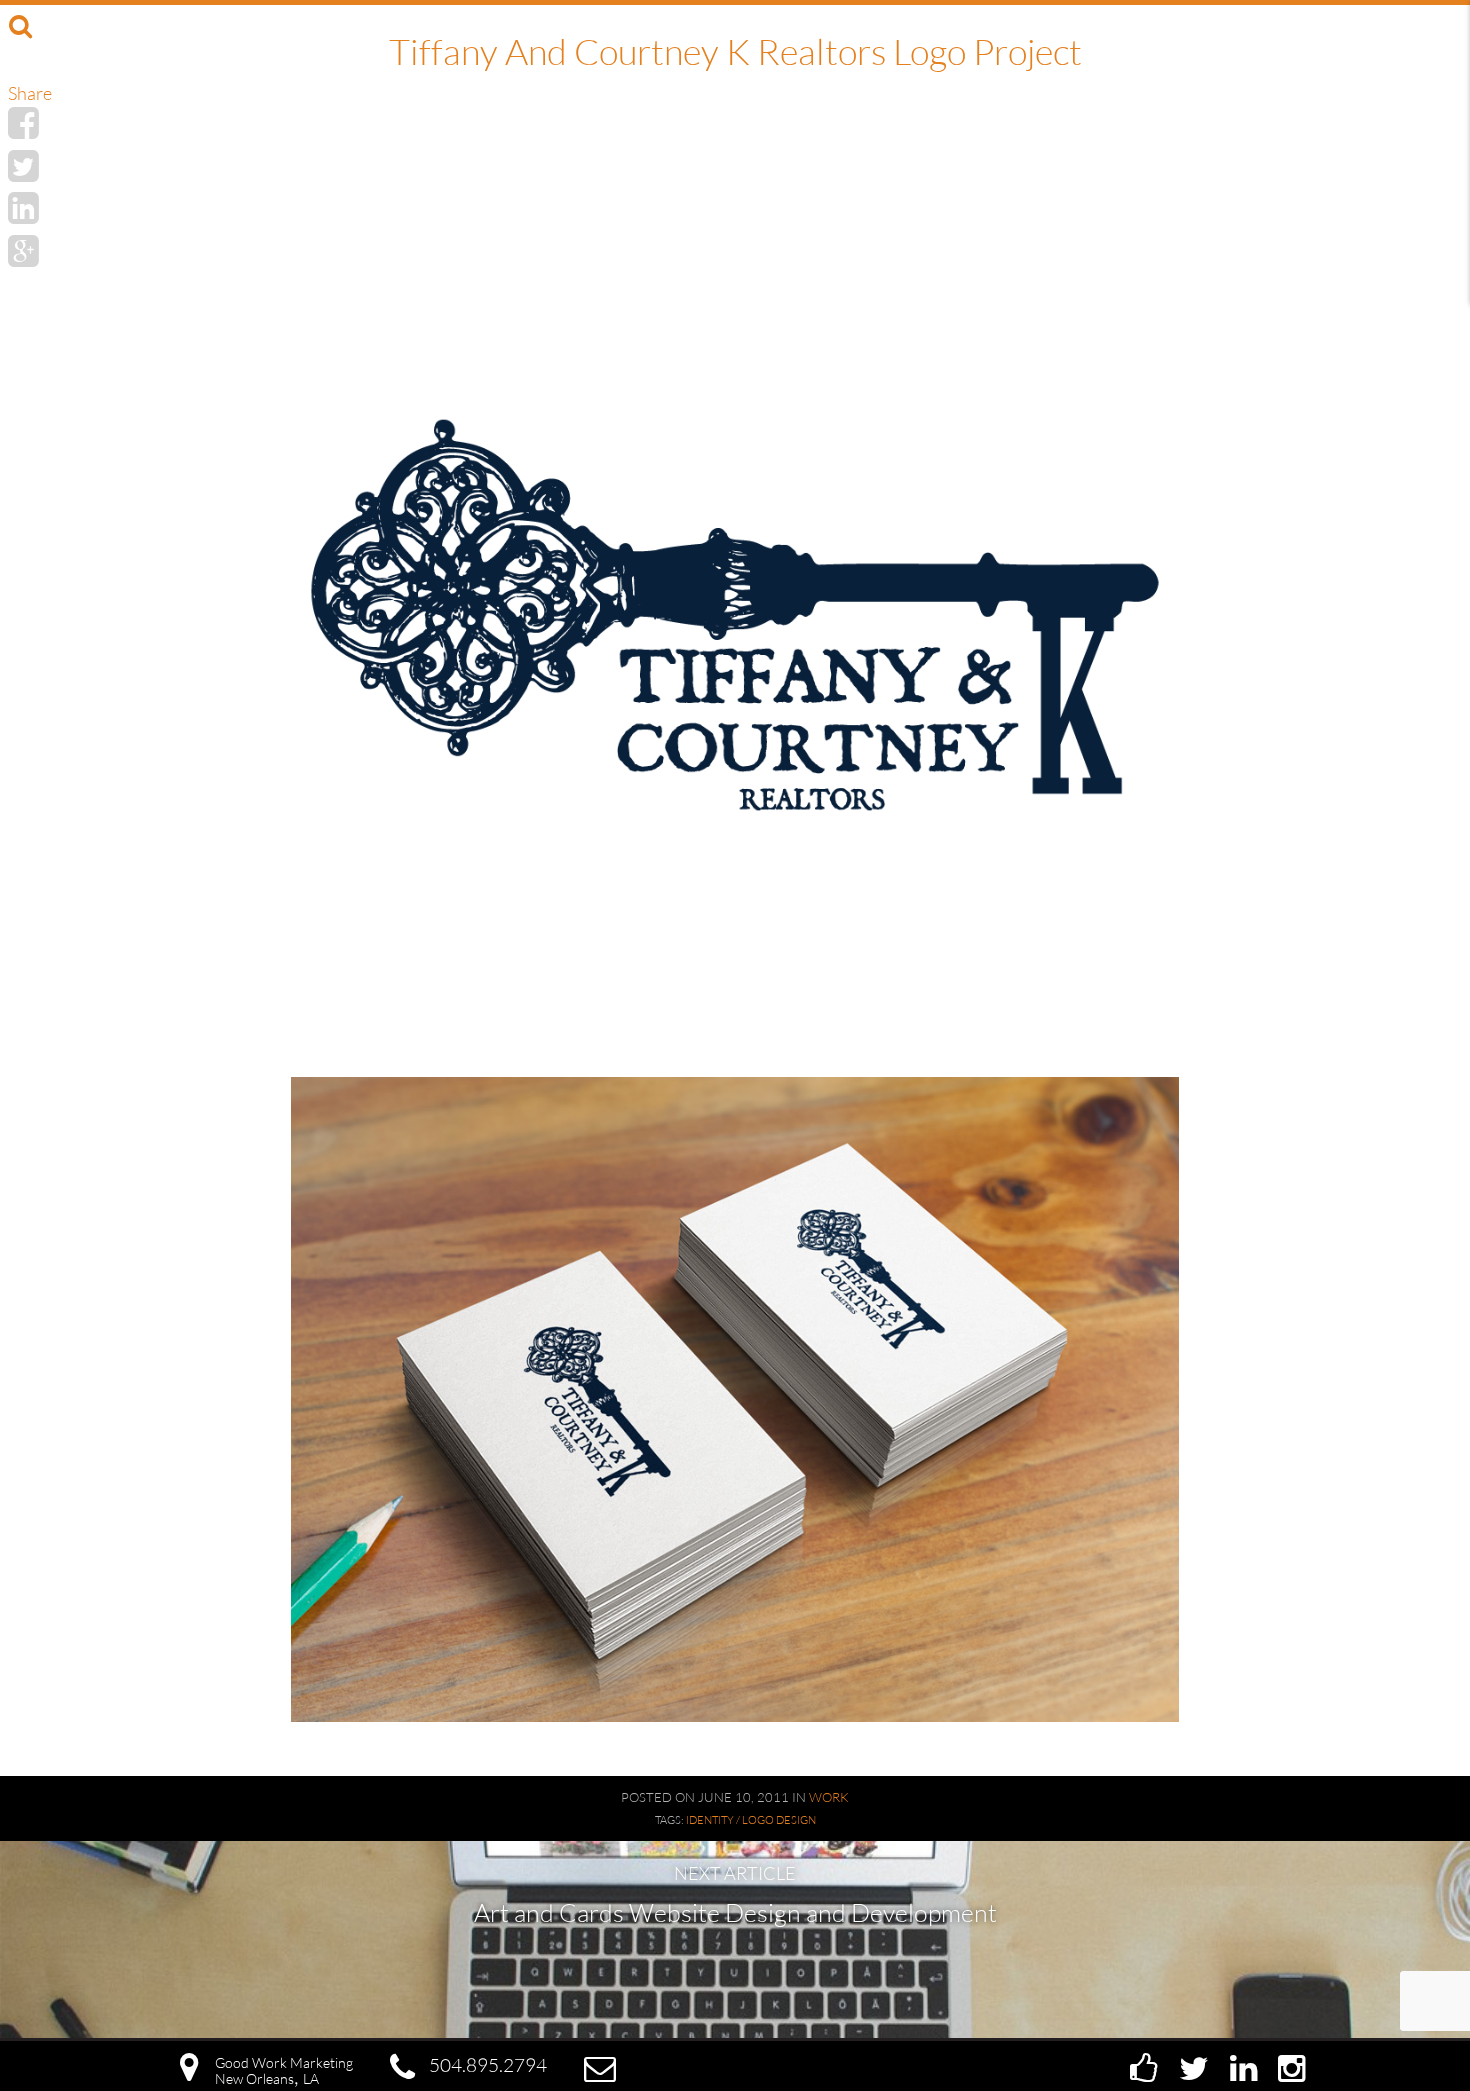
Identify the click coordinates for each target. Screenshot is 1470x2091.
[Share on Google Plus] (23, 250)
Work (829, 1797)
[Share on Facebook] (23, 122)
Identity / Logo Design (751, 1820)
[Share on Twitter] (23, 165)
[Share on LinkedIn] (23, 207)
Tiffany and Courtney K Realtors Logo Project (735, 51)
